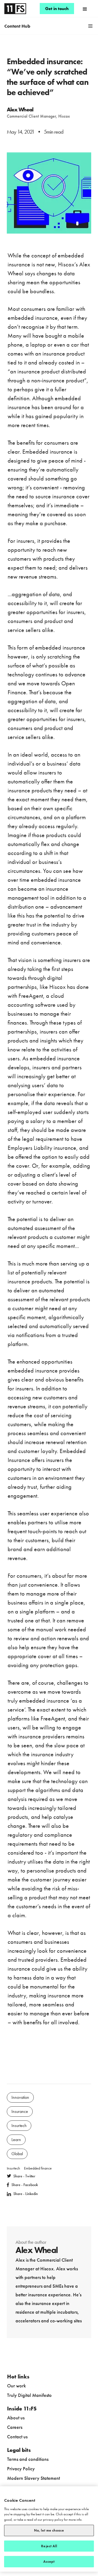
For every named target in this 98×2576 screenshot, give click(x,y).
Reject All (49, 2546)
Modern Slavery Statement (33, 2478)
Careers (15, 2427)
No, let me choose (49, 2530)
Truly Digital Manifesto (29, 2395)
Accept (49, 2562)
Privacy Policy (21, 2469)
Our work (16, 2386)
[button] (85, 9)
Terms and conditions (28, 2459)
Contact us (17, 2437)
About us (16, 2418)
